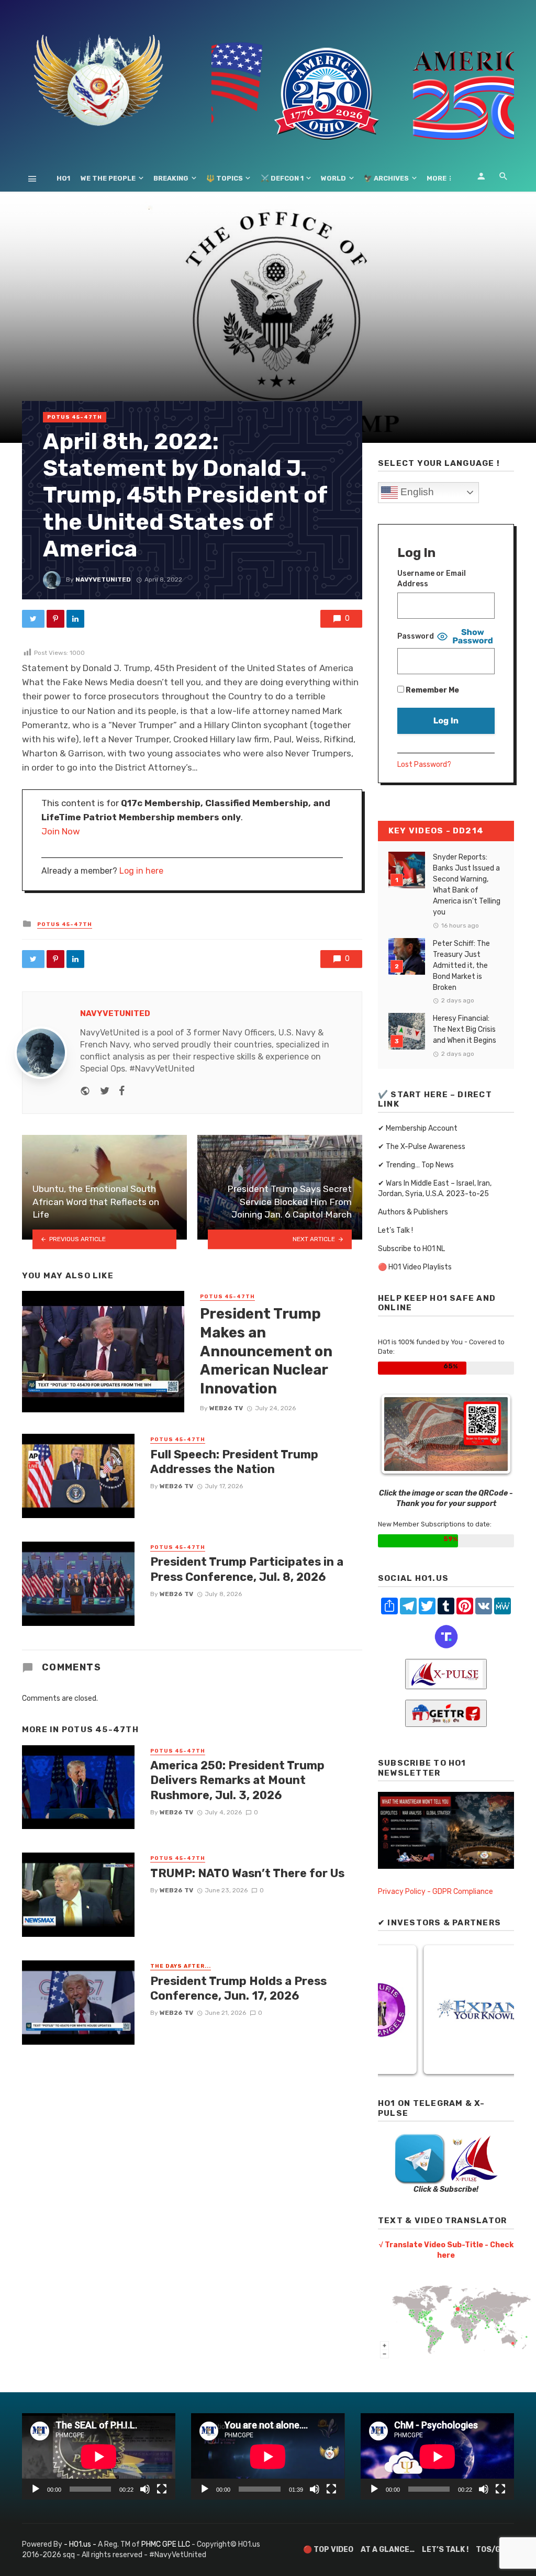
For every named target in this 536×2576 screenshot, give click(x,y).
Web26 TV (226, 1408)
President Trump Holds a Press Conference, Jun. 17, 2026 (238, 1988)
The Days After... (181, 1966)
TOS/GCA (493, 2550)
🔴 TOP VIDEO (328, 2550)
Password (416, 636)
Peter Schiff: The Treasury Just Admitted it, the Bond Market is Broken (461, 966)
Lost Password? (424, 765)
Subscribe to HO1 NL (411, 1249)
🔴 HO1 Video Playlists (415, 1267)
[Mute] (145, 2489)
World (333, 178)
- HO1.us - (81, 2544)
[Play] (36, 2489)
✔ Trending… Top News (416, 1165)
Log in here (141, 871)
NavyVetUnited (103, 579)
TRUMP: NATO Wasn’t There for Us (247, 1873)
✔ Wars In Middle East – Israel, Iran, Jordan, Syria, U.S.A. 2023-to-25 (435, 1189)
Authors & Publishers (413, 1212)
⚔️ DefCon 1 (282, 178)
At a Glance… (388, 2550)
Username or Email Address (432, 579)
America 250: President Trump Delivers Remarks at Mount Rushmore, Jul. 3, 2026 (237, 1780)
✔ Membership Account (418, 1128)
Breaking (171, 178)
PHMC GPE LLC (166, 2544)
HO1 (63, 178)
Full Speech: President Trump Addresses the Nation (234, 1462)
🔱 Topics (225, 178)
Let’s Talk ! (395, 1230)
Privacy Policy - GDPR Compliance (435, 1892)
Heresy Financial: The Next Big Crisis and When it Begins (465, 1029)
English (416, 492)
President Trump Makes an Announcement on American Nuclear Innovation (266, 1351)
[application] (99, 2456)
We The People (108, 178)
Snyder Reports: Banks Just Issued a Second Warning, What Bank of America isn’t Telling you (467, 885)
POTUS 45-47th (75, 417)
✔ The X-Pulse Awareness (422, 1147)
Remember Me (432, 690)
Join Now (61, 831)
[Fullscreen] (162, 2489)
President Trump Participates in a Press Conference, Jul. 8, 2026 (247, 1569)
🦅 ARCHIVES (386, 178)
